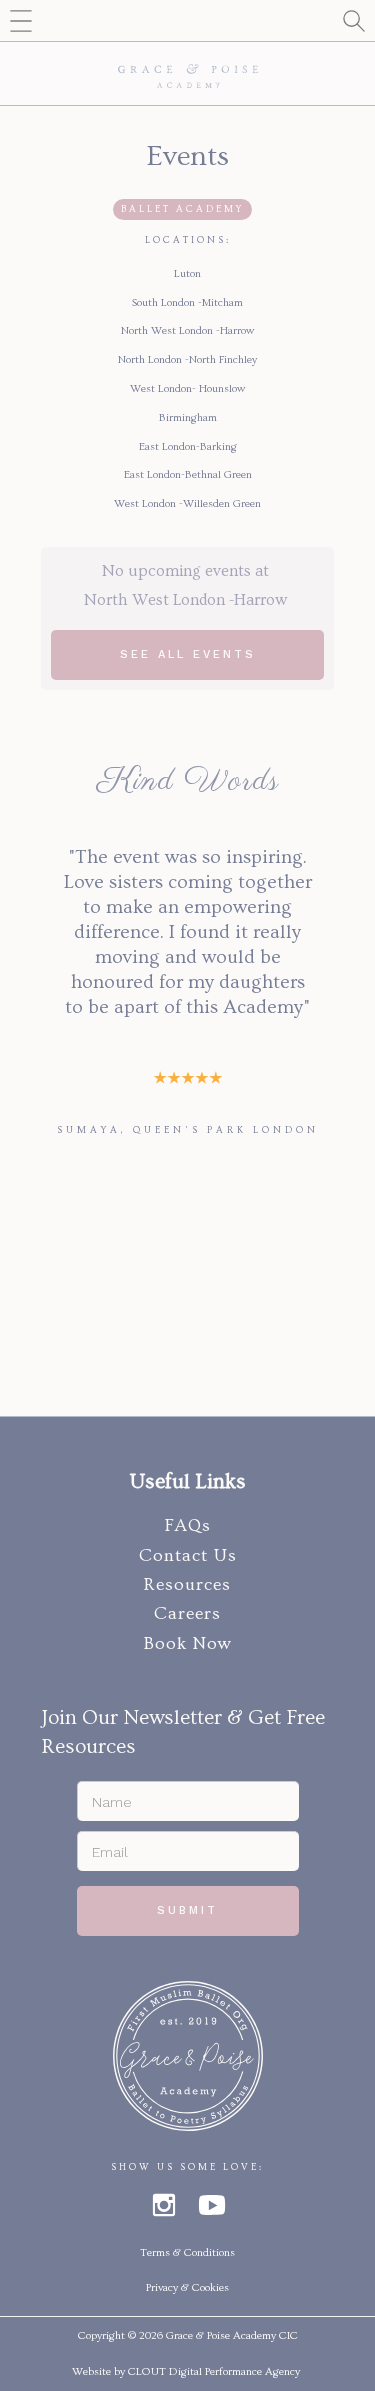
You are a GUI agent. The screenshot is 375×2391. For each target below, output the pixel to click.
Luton (187, 273)
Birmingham (188, 417)
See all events (188, 654)
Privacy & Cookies (187, 2287)
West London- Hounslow (187, 388)
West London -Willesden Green (187, 503)
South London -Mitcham (187, 302)
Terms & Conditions (187, 2252)
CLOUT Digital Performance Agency (214, 2371)
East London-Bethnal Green (188, 474)
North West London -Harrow (187, 330)
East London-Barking (188, 446)
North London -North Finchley (187, 359)
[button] (20, 20)
